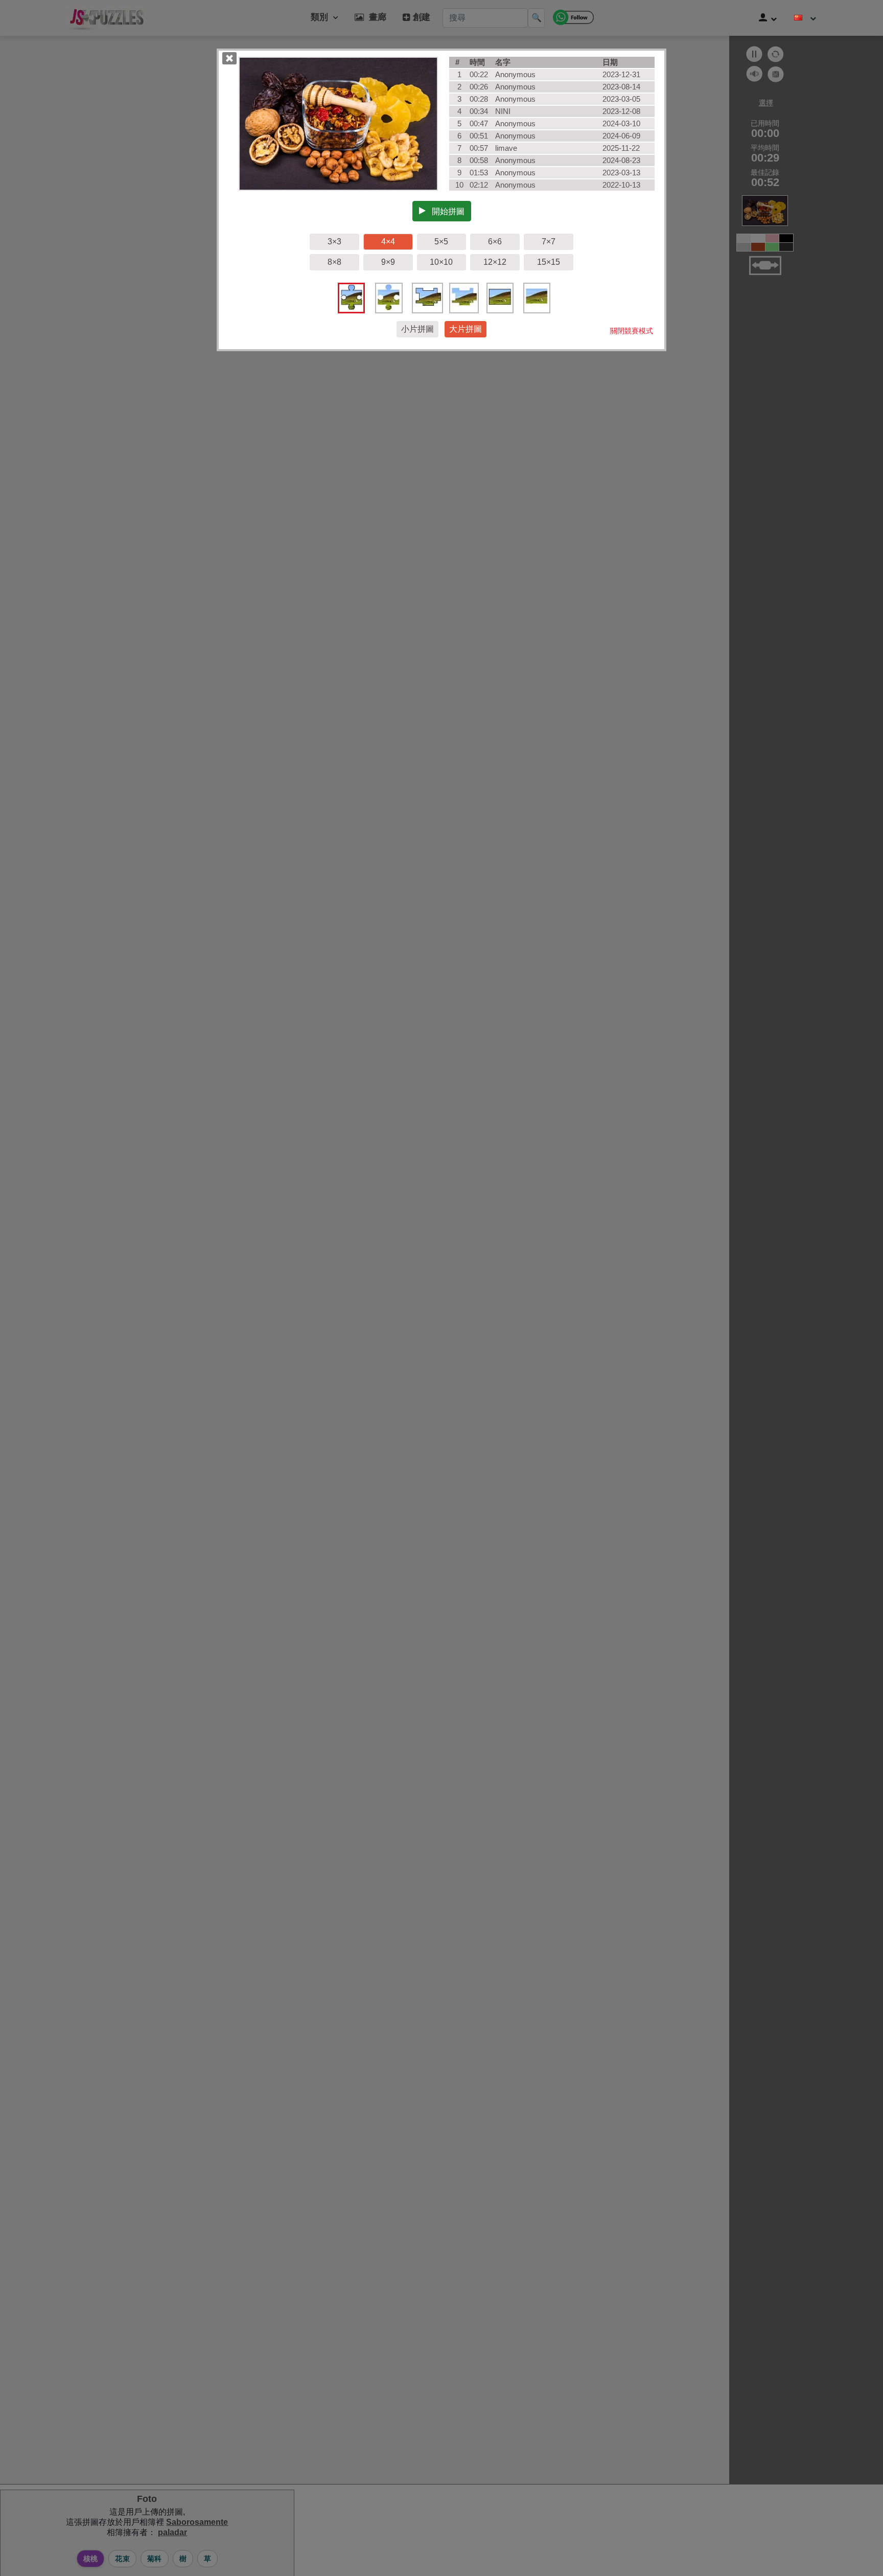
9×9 (388, 262)
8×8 (334, 262)
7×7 (549, 242)
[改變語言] (805, 18)
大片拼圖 (466, 329)
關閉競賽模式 (632, 331)
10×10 (441, 262)
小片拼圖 (417, 329)
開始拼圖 (445, 211)
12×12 (495, 262)
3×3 (334, 242)
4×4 (388, 242)
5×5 (441, 242)
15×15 (549, 262)
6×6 (495, 242)
